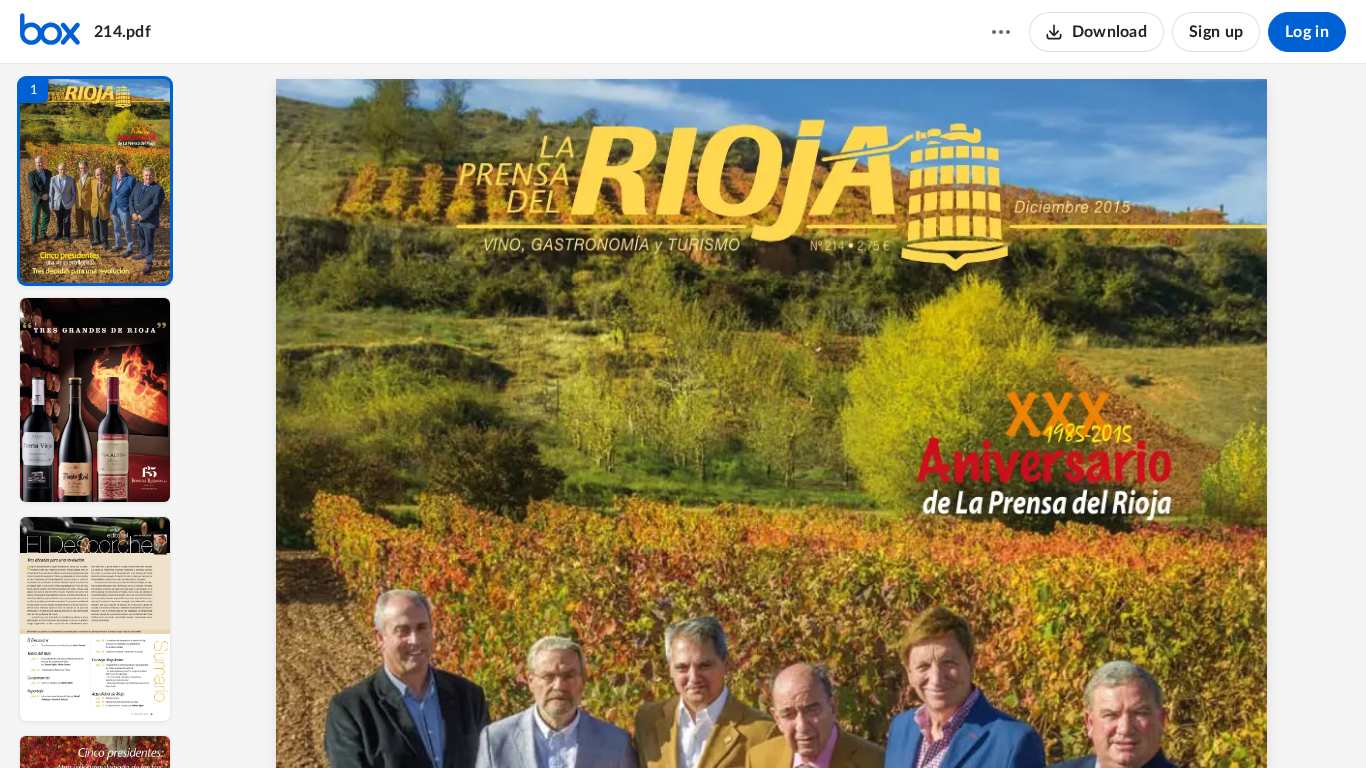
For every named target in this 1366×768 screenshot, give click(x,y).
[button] (95, 181)
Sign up (1216, 32)
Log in (1307, 32)
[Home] (50, 32)
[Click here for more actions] (1001, 32)
